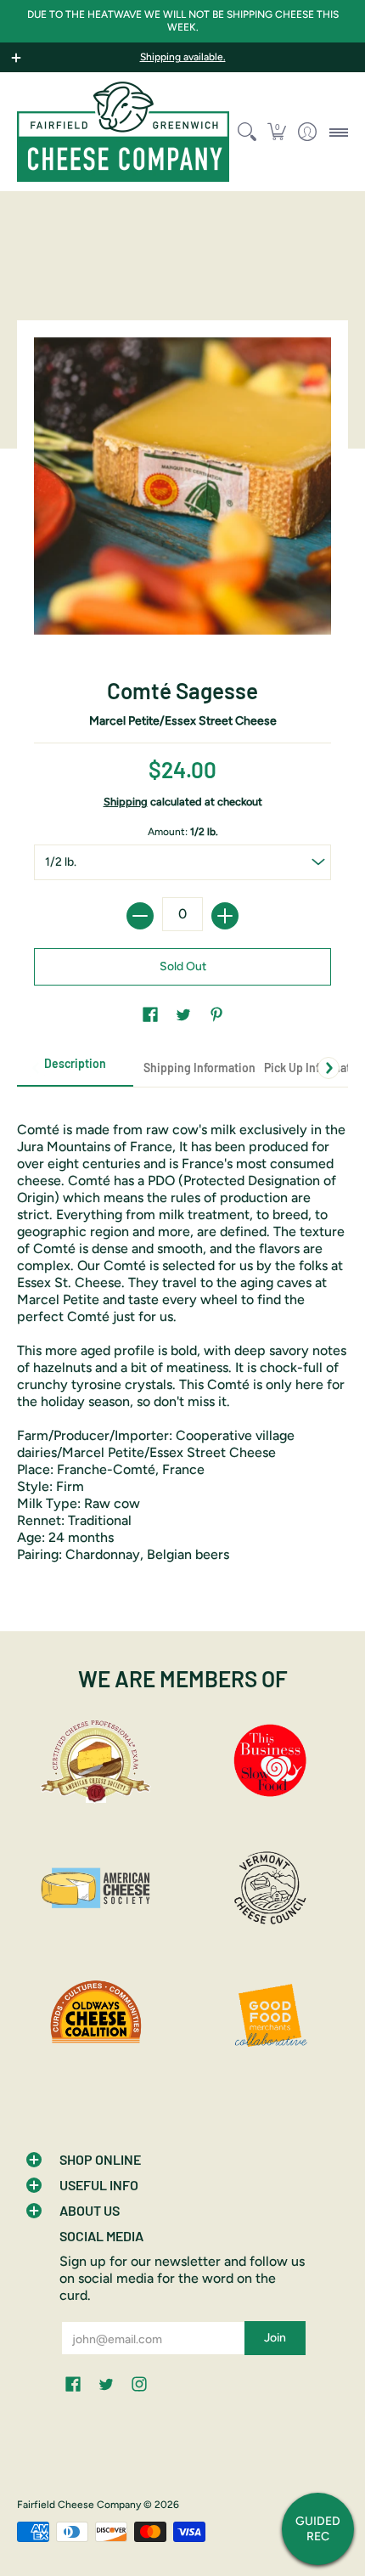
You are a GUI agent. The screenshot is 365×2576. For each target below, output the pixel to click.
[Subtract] (140, 916)
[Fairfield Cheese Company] (123, 132)
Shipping (126, 802)
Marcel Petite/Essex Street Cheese (183, 721)
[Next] (328, 1068)
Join (275, 2338)
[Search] (247, 132)
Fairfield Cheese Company (79, 2505)
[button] (277, 132)
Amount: (183, 832)
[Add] (225, 916)
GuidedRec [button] (318, 2529)
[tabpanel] (182, 1333)
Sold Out (183, 966)
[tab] (75, 1069)
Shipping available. (183, 57)
